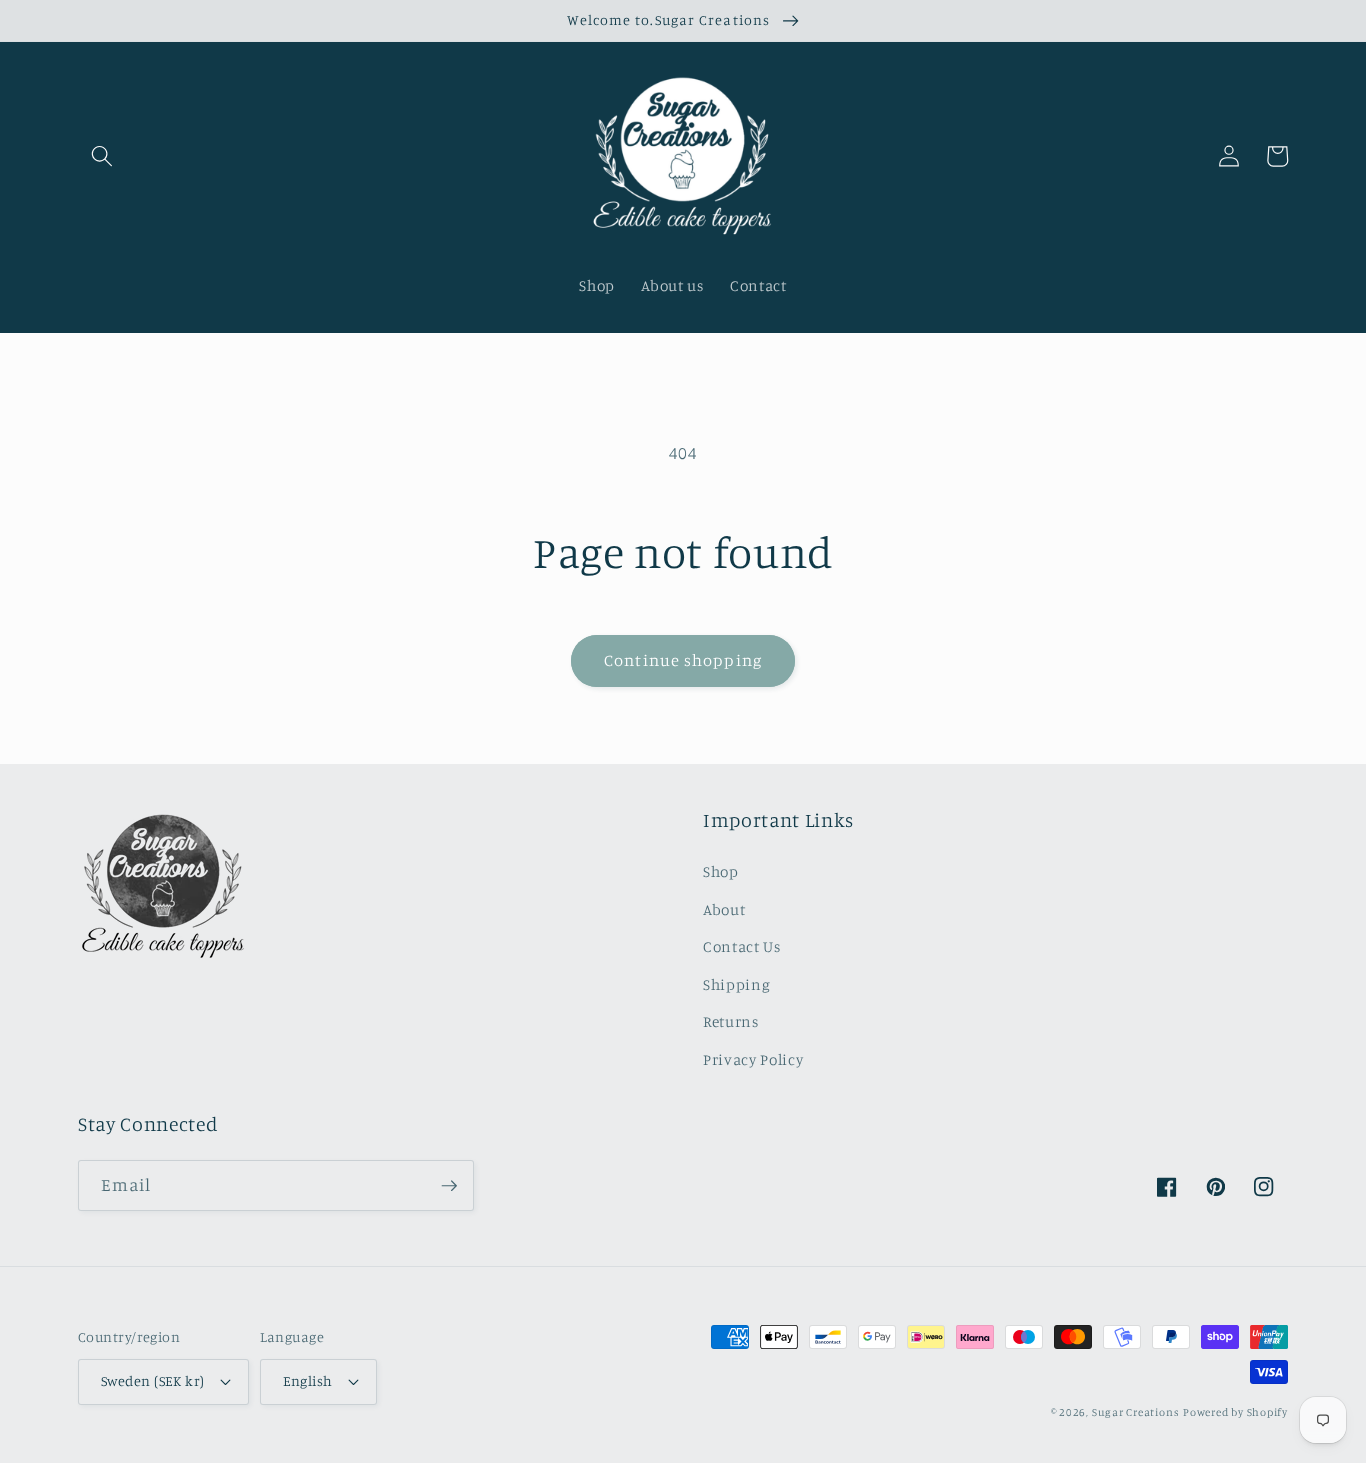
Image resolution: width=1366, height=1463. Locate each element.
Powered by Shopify (1235, 1412)
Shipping (736, 984)
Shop (721, 871)
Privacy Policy (753, 1059)
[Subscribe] (449, 1186)
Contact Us (742, 946)
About (724, 909)
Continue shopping (683, 660)
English (308, 1380)
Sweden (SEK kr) (153, 1380)
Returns (731, 1021)
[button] (102, 156)
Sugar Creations (1136, 1412)
